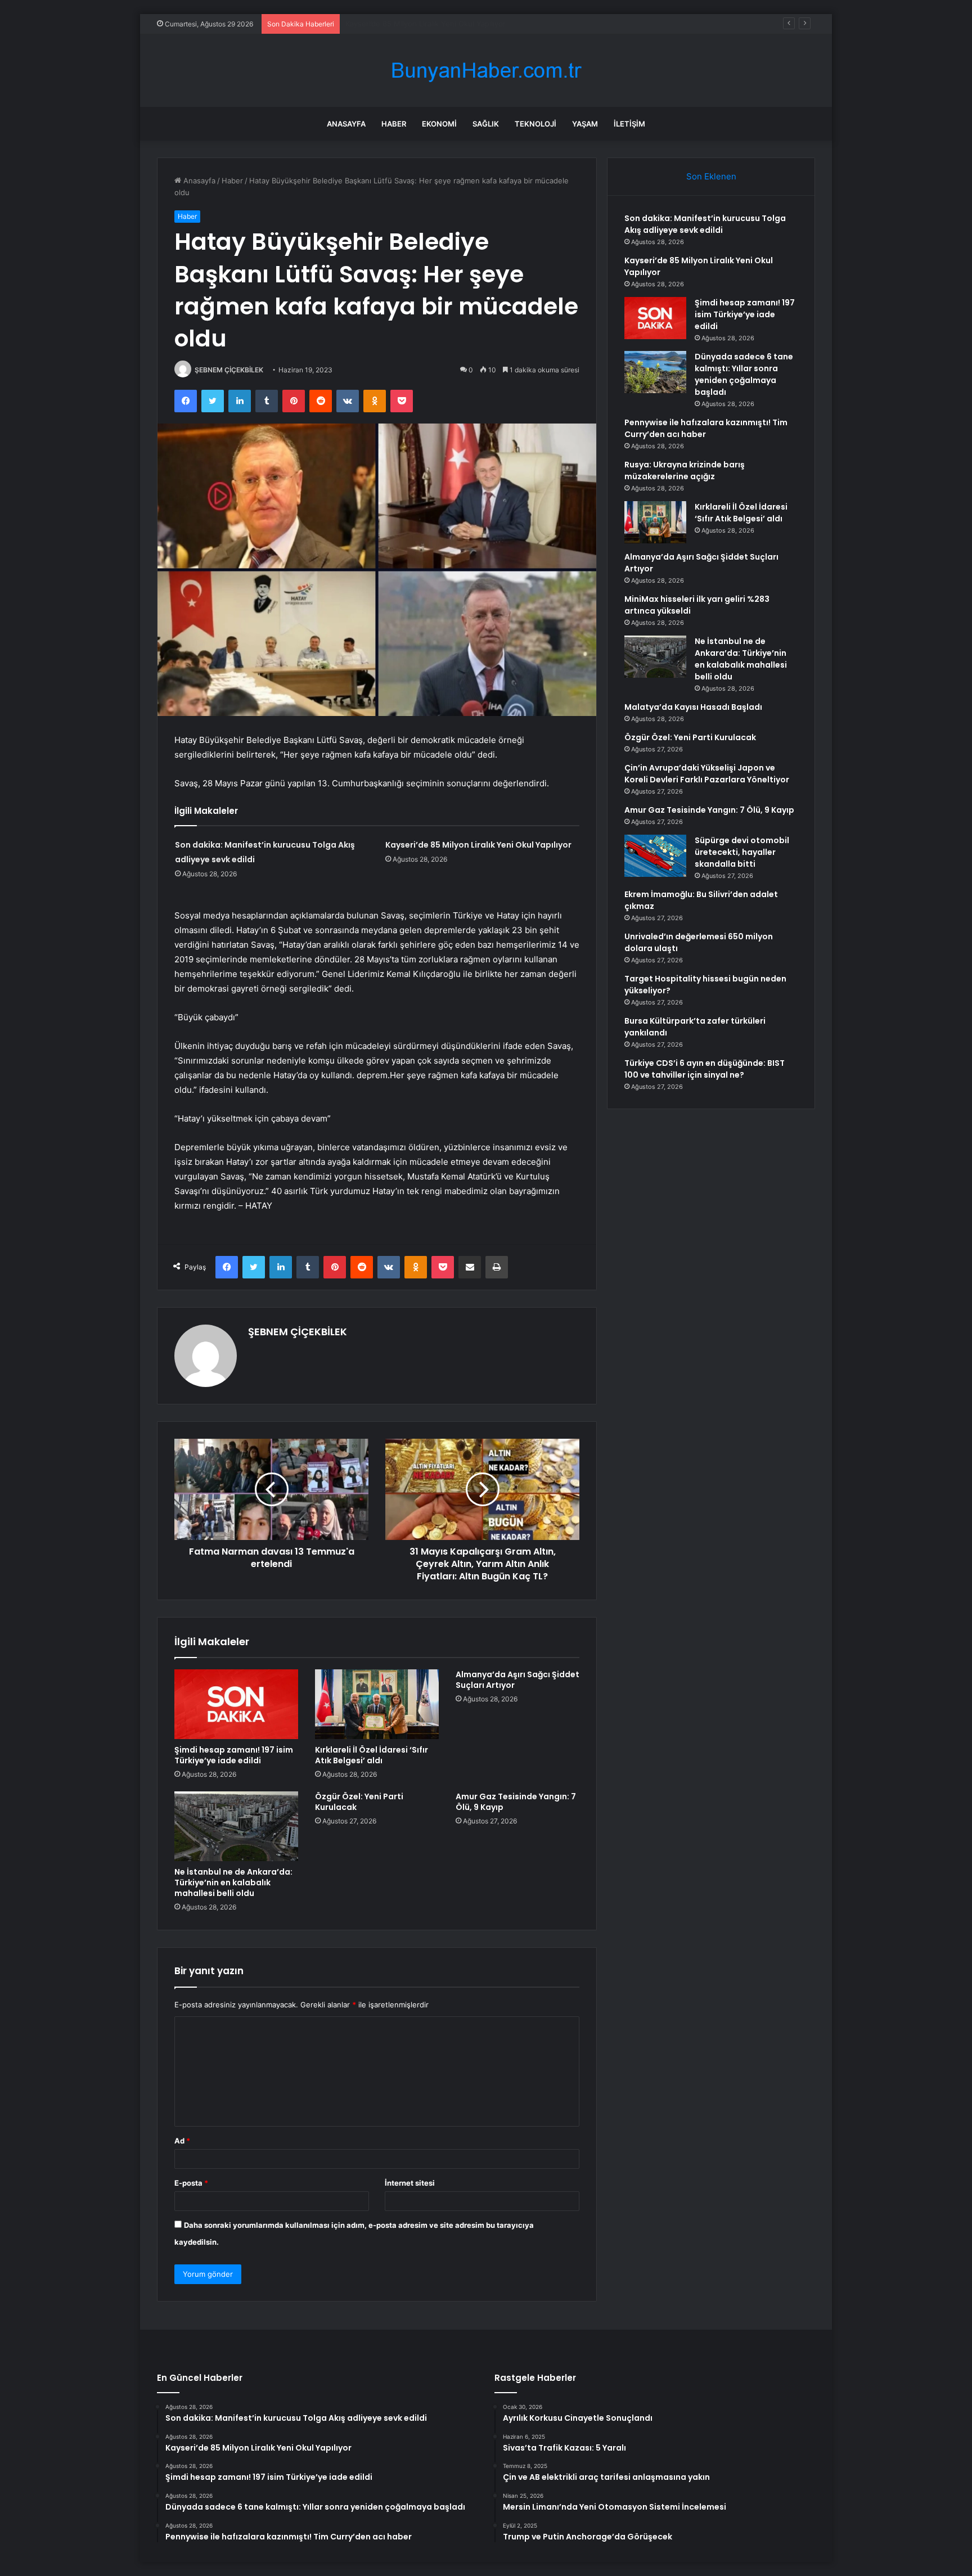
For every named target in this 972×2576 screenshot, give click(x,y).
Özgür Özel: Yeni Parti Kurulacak (359, 1802)
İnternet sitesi (410, 2183)
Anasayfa (346, 124)
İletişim (629, 124)
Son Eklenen (711, 176)
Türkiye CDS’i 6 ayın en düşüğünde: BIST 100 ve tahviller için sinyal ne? (705, 1069)
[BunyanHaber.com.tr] (486, 71)
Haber (394, 124)
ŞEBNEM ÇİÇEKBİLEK (229, 370)
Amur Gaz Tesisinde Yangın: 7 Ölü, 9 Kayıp (516, 1802)
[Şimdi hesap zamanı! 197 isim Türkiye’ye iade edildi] (236, 1704)
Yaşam (585, 124)
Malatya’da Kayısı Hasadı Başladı (693, 707)
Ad (182, 2141)
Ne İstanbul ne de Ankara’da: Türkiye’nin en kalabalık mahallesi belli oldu (233, 1883)
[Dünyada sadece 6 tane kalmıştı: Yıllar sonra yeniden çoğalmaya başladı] (655, 372)
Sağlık (486, 124)
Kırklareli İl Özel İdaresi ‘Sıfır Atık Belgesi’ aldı (372, 1755)
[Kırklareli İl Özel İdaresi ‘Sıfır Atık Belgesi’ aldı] (377, 1704)
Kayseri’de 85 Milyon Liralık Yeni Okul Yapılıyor (478, 845)
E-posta (191, 2183)
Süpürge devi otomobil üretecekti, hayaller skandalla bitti (742, 852)
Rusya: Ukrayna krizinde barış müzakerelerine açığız (685, 470)
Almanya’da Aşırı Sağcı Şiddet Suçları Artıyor (517, 1680)
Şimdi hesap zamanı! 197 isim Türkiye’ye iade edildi (433, 24)
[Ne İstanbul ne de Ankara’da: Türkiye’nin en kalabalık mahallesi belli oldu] (236, 1826)
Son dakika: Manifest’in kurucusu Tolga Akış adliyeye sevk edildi (705, 224)
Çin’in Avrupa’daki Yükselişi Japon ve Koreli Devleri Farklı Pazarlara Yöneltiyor (707, 774)
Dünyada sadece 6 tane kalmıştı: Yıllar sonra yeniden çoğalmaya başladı (744, 374)
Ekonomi (439, 124)
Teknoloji (535, 124)
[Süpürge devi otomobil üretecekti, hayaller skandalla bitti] (655, 856)
